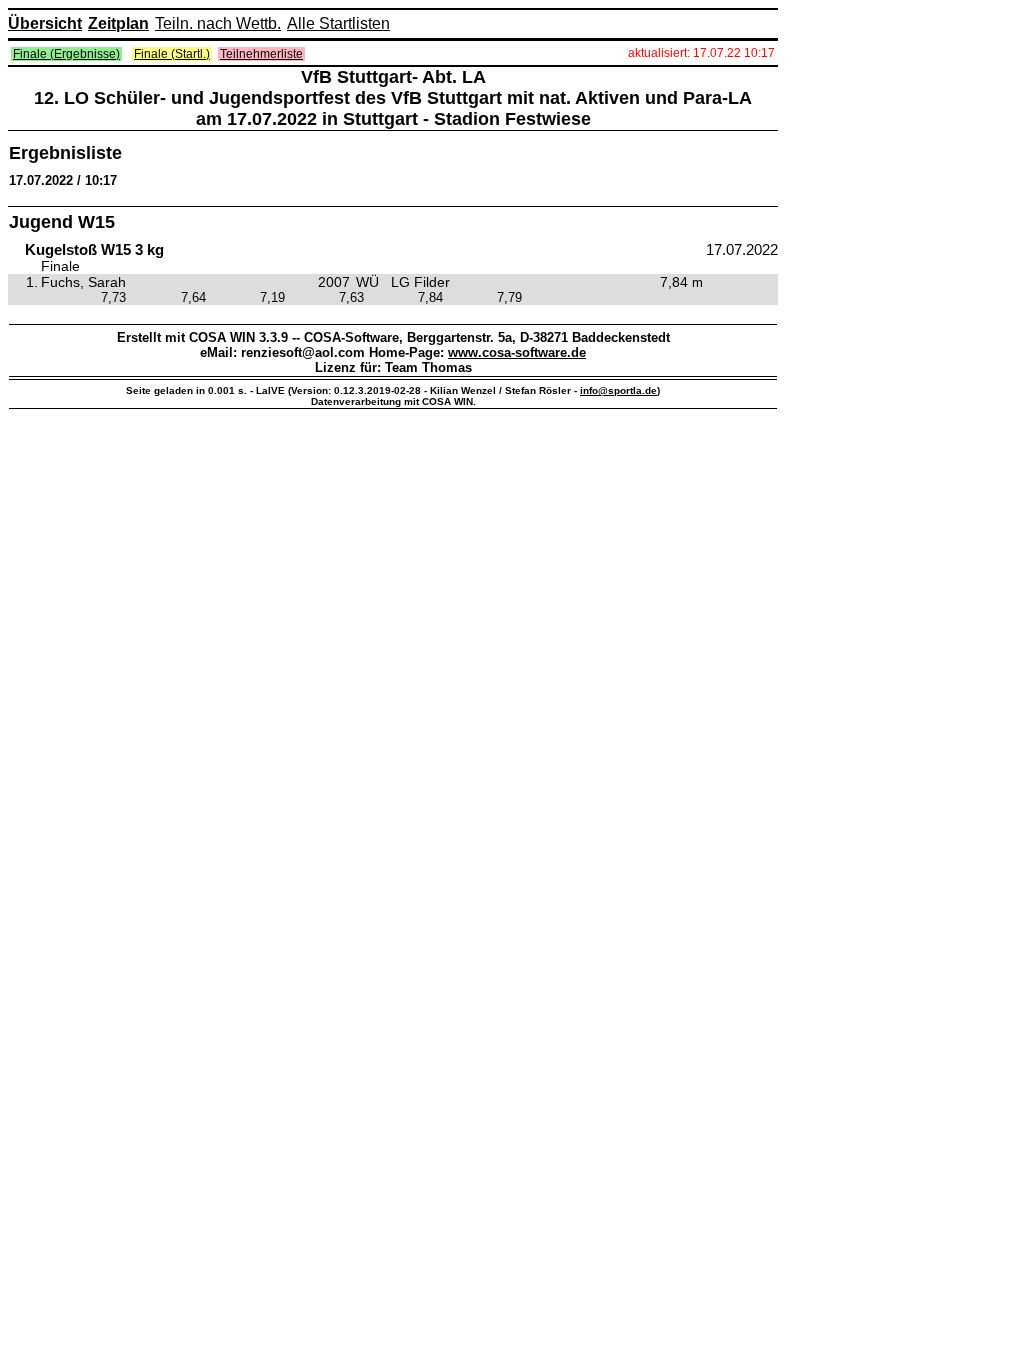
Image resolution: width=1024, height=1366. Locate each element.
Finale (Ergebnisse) (66, 54)
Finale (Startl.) (172, 54)
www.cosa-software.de (517, 352)
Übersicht (45, 23)
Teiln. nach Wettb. (218, 23)
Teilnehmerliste (261, 54)
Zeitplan (118, 23)
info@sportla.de (618, 390)
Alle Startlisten (338, 23)
